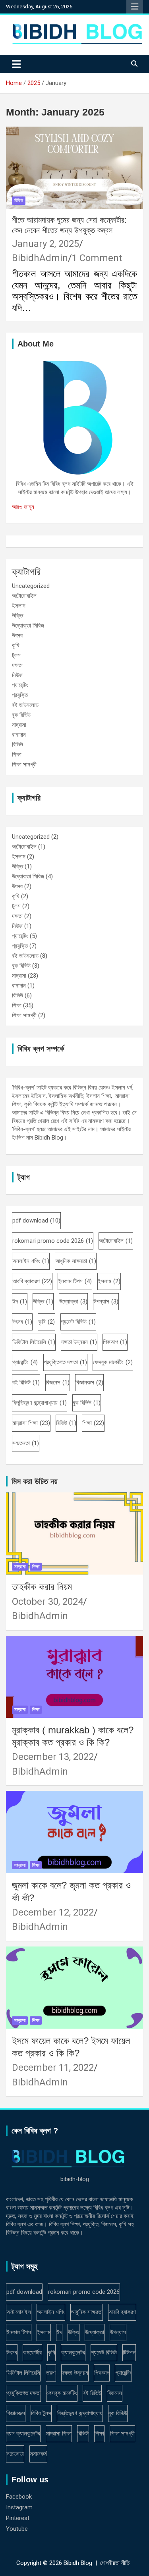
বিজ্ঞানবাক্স (89, 1382)
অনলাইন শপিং (31, 1261)
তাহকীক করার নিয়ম (42, 1587)
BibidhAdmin (40, 258)
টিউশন (129, 2353)
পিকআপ (115, 1342)
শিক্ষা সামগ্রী (24, 764)
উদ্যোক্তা (73, 1301)
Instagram (19, 2507)
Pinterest (18, 2518)
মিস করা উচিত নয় (35, 1481)
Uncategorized (31, 586)
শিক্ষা (17, 755)
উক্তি (17, 616)
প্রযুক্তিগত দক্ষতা (65, 1362)
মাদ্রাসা (19, 725)
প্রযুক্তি (20, 695)
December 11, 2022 (53, 2068)
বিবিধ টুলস (41, 2413)
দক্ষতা (17, 665)
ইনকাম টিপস (75, 1281)
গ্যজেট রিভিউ (78, 1322)
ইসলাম (19, 606)
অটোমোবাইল (24, 596)
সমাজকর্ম (38, 2454)
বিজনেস (58, 1382)
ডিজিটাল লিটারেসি (34, 1342)
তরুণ (51, 2373)
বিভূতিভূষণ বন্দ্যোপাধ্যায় (40, 1403)
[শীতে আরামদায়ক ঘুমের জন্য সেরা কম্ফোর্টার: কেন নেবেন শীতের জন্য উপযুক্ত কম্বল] (74, 167)
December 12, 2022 (53, 1912)
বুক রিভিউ (21, 715)
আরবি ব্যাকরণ (32, 1281)
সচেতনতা (26, 1443)
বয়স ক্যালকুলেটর (23, 2434)
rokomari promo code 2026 (53, 1241)
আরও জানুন (23, 507)
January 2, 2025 (45, 244)
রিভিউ (19, 200)
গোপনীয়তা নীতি (115, 2563)
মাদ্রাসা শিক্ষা (31, 1423)
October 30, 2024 (47, 1602)
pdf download (36, 1221)
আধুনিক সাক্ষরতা (76, 1261)
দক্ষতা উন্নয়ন (79, 1342)
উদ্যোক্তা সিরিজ (28, 626)
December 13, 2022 (53, 1757)
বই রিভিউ (26, 1382)
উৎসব (17, 635)
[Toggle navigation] (16, 64)
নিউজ (17, 675)
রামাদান (19, 735)
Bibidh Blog (78, 2563)
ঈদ (20, 1301)
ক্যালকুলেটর (73, 2353)
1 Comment (97, 258)
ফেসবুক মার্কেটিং (113, 1362)
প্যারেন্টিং (20, 685)
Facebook (19, 2497)
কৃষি (16, 645)
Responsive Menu (135, 7)
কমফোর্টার (32, 2353)
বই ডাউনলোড (25, 705)
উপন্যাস (106, 1301)
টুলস (16, 655)
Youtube (17, 2529)
